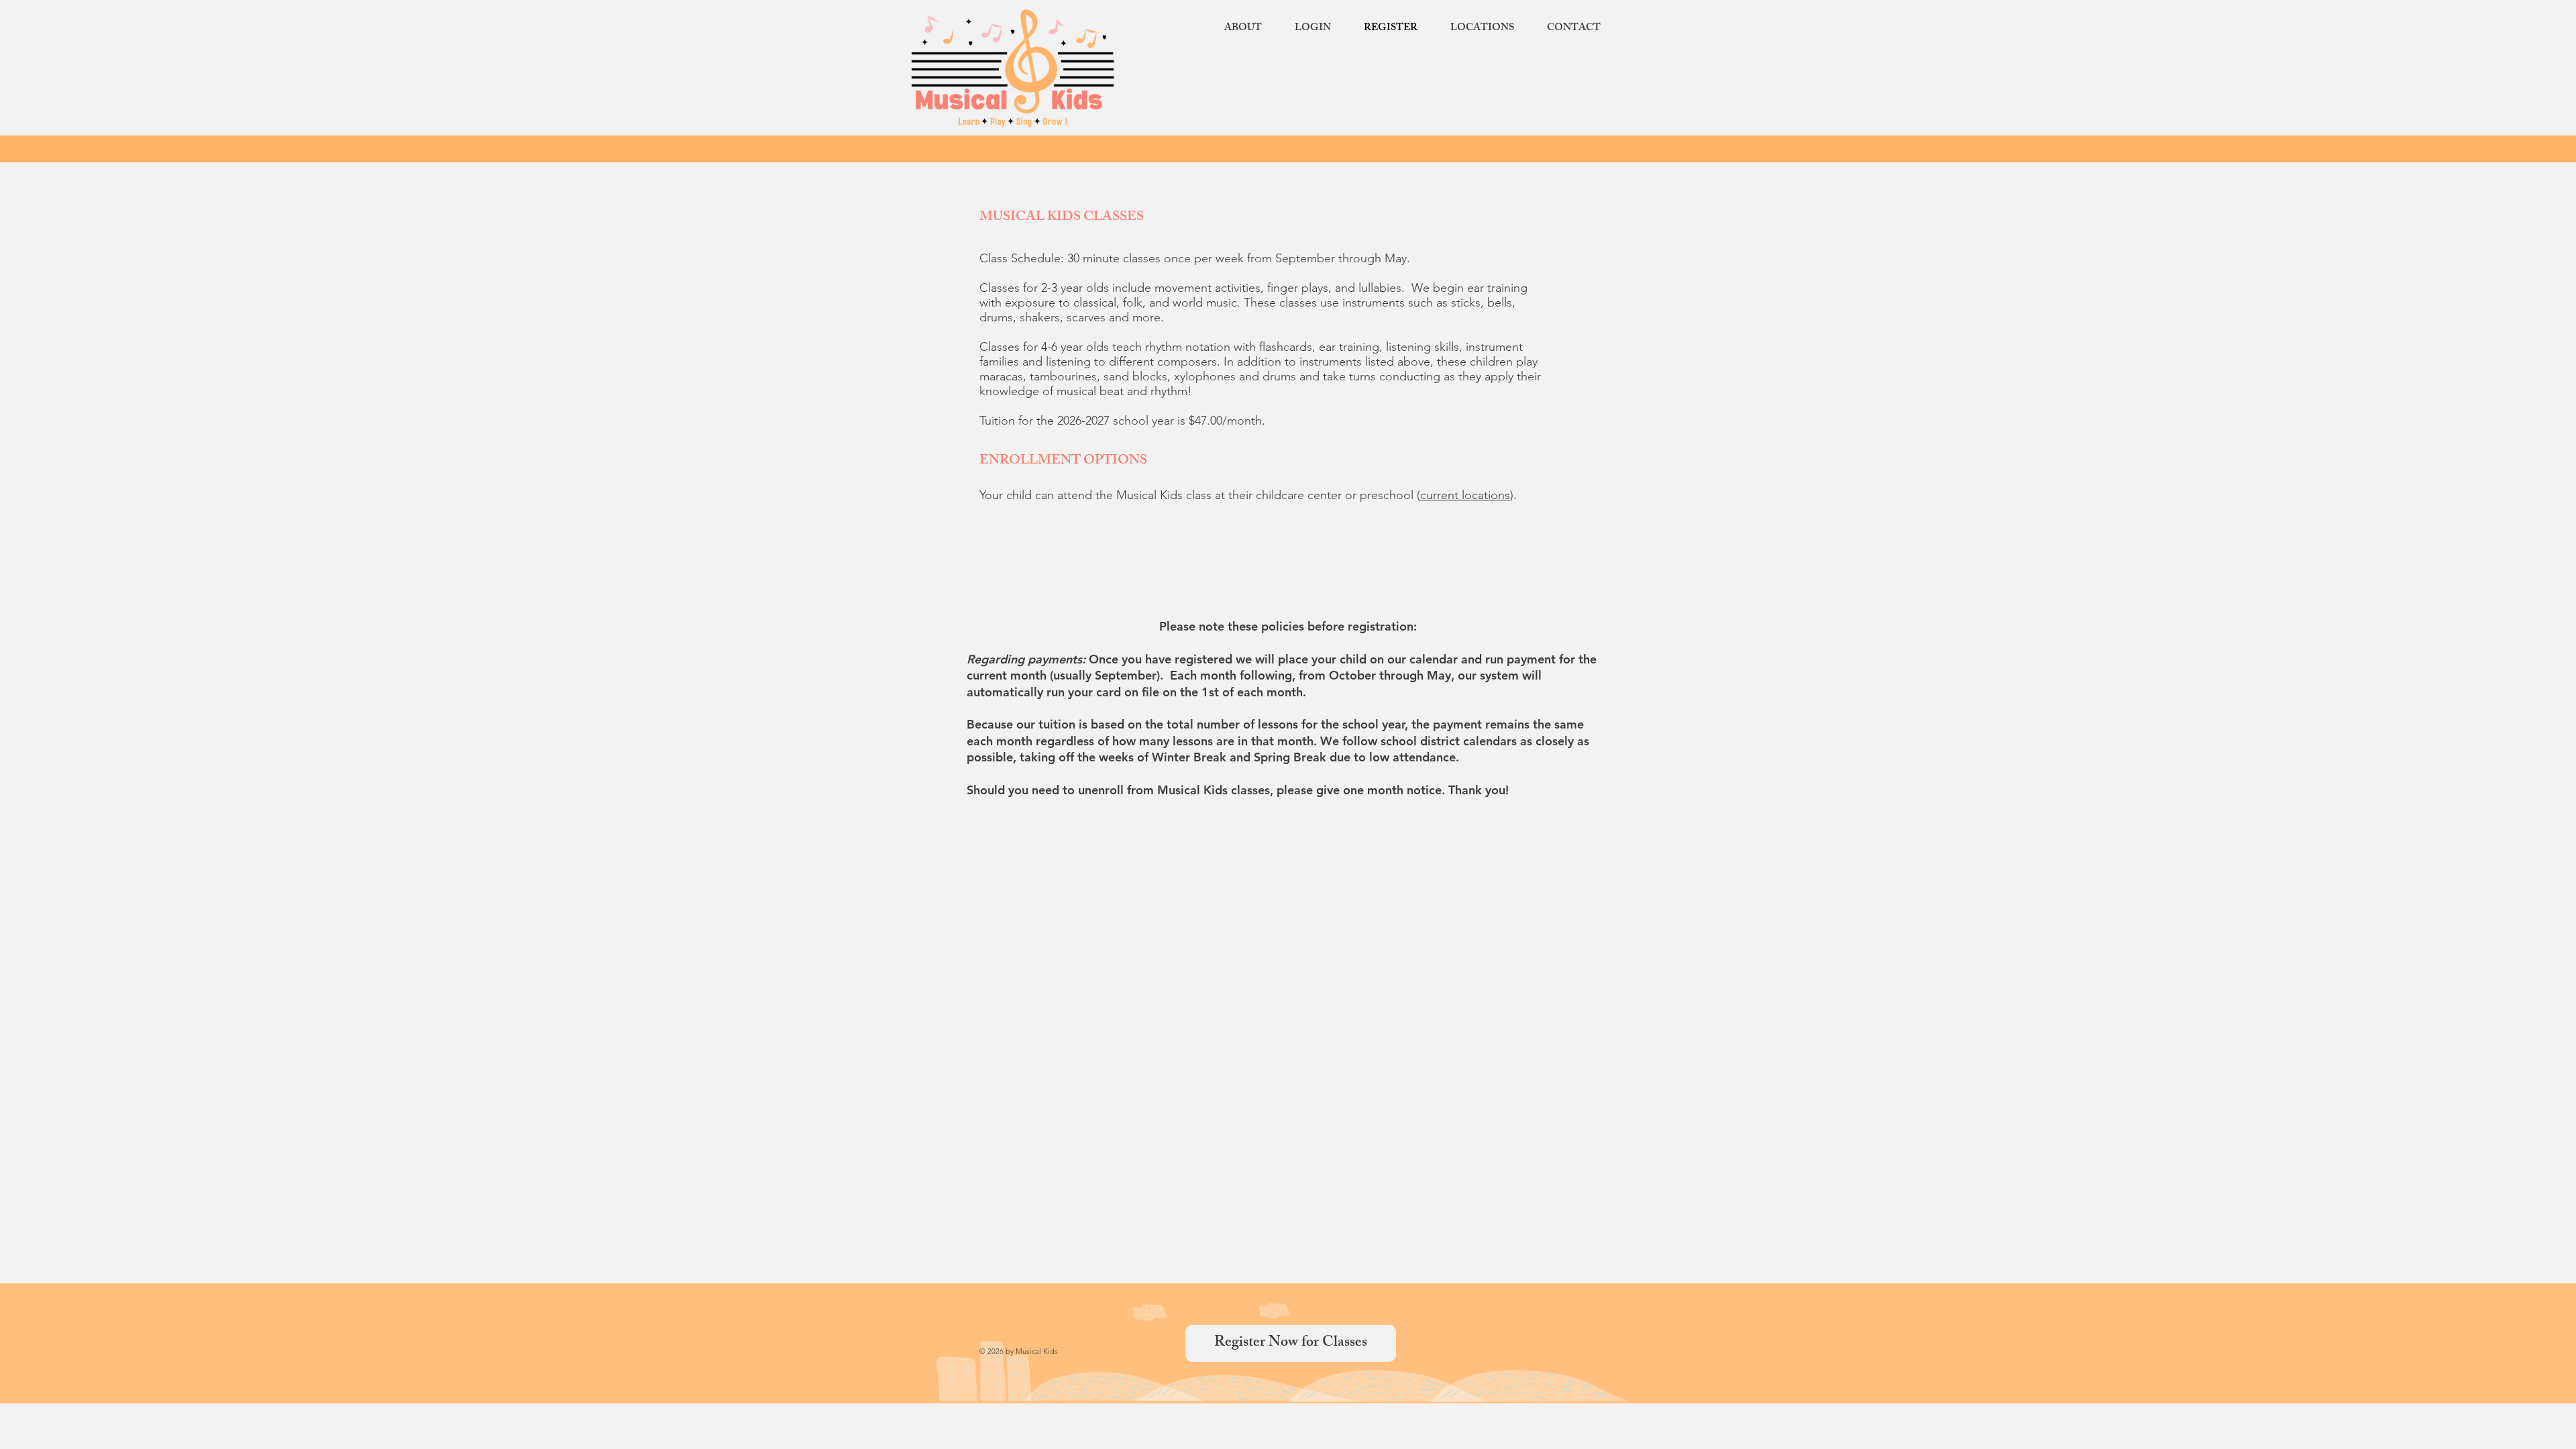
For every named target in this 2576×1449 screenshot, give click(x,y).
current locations (1465, 495)
